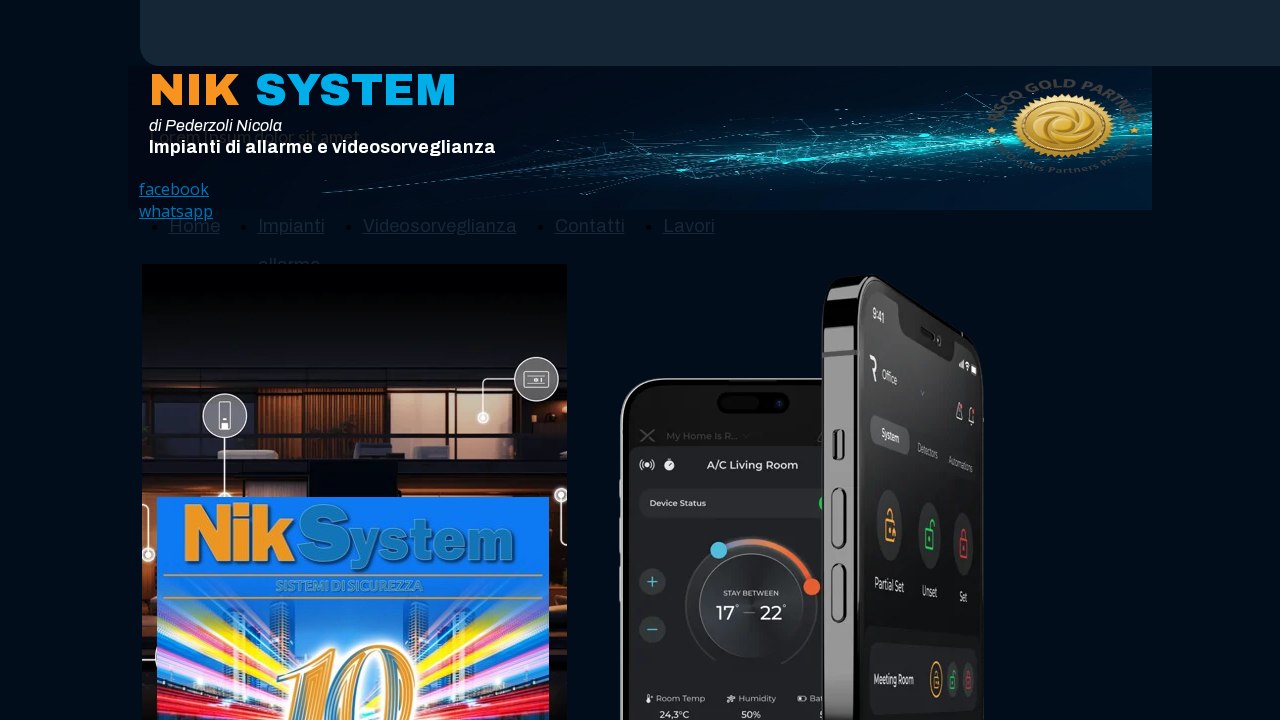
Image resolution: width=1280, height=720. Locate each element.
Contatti (590, 226)
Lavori (689, 226)
